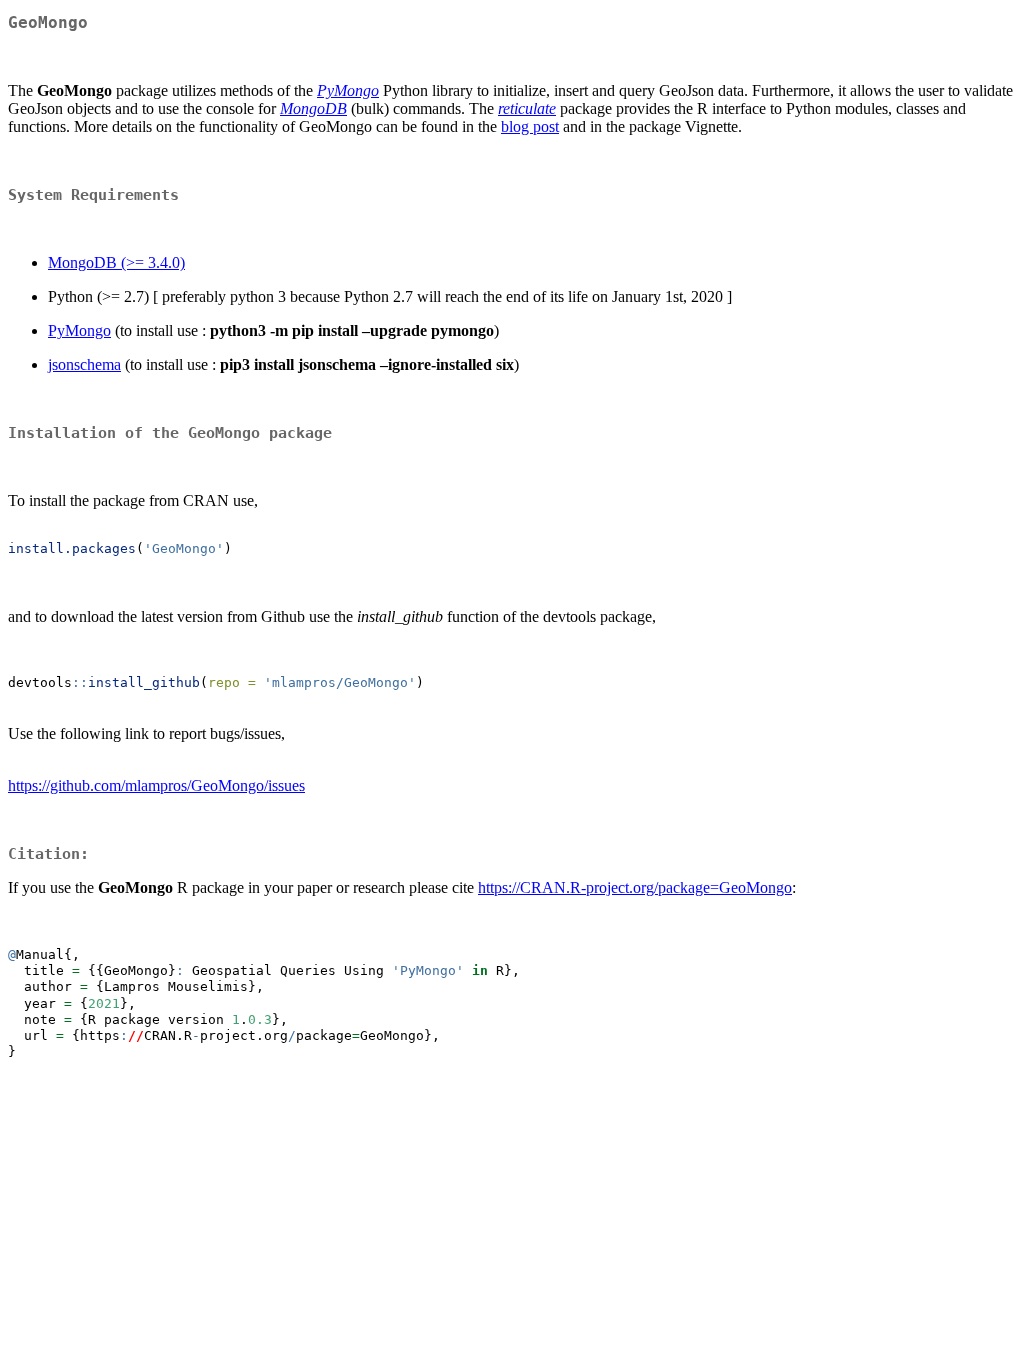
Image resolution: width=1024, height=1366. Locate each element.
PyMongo (79, 330)
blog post (530, 126)
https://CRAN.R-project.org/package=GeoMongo (635, 887)
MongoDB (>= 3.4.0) (116, 262)
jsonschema (84, 364)
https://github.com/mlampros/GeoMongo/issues (156, 785)
